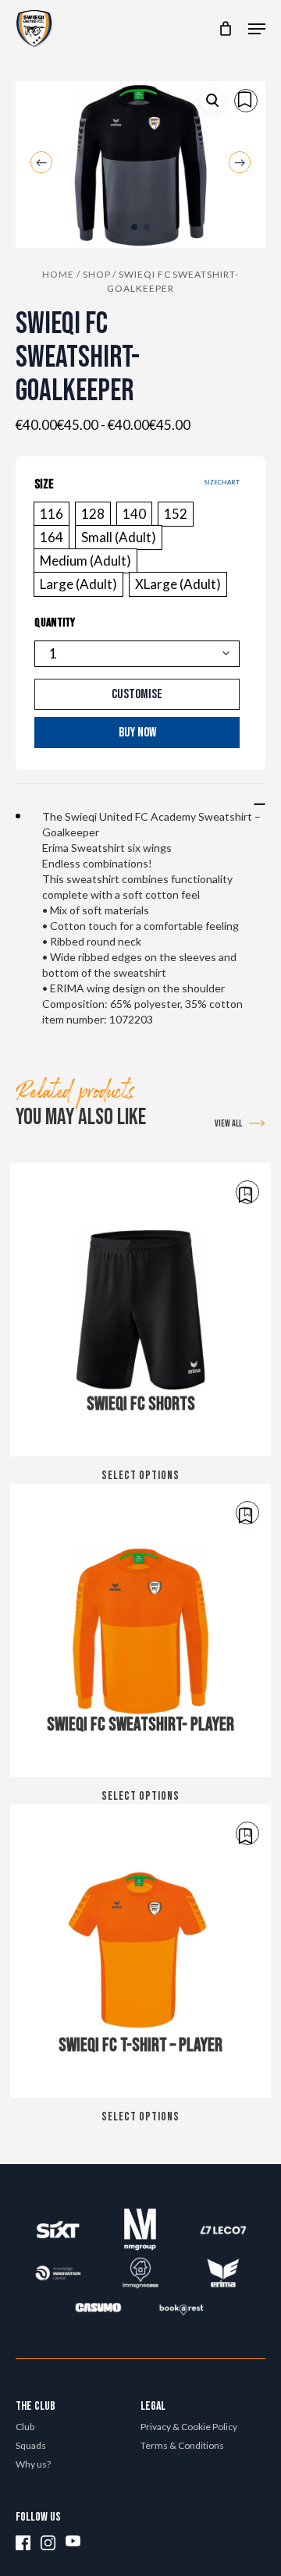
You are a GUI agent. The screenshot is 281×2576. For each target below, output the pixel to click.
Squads (31, 2445)
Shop (97, 274)
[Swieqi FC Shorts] (140, 1310)
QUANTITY (55, 623)
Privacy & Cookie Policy (189, 2427)
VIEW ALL (228, 1124)
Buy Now (137, 733)
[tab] (140, 796)
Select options (140, 1476)
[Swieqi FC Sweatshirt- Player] (140, 1630)
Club (25, 2427)
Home (58, 274)
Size (44, 484)
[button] (257, 29)
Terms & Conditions (182, 2445)
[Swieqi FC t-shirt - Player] (140, 1951)
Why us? (33, 2464)
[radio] (52, 514)
